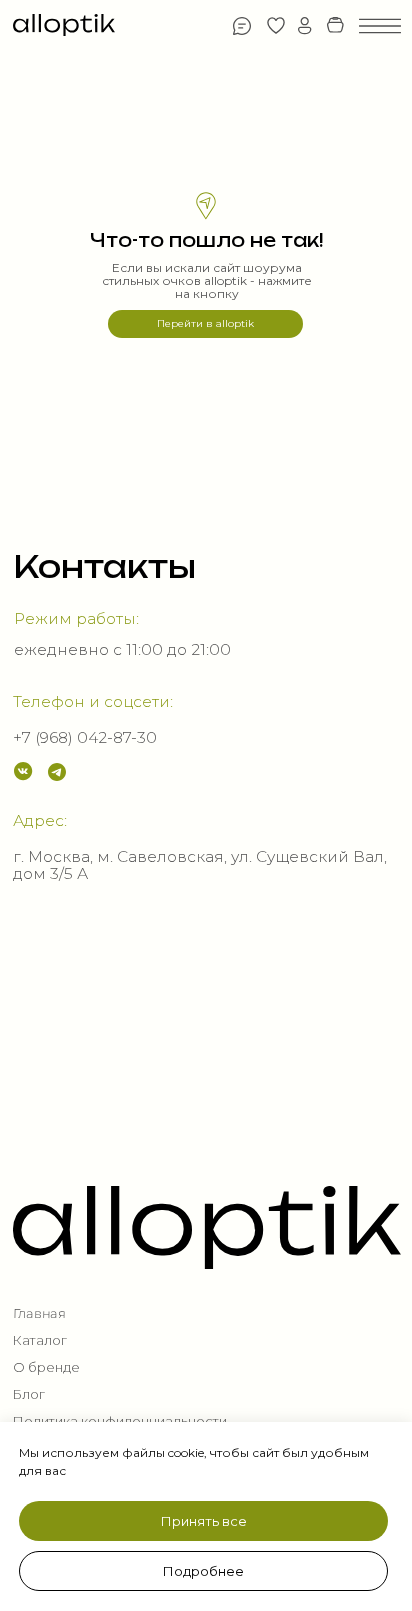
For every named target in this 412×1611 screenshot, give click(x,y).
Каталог (40, 1340)
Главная (39, 1314)
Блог (29, 1394)
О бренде (46, 1367)
